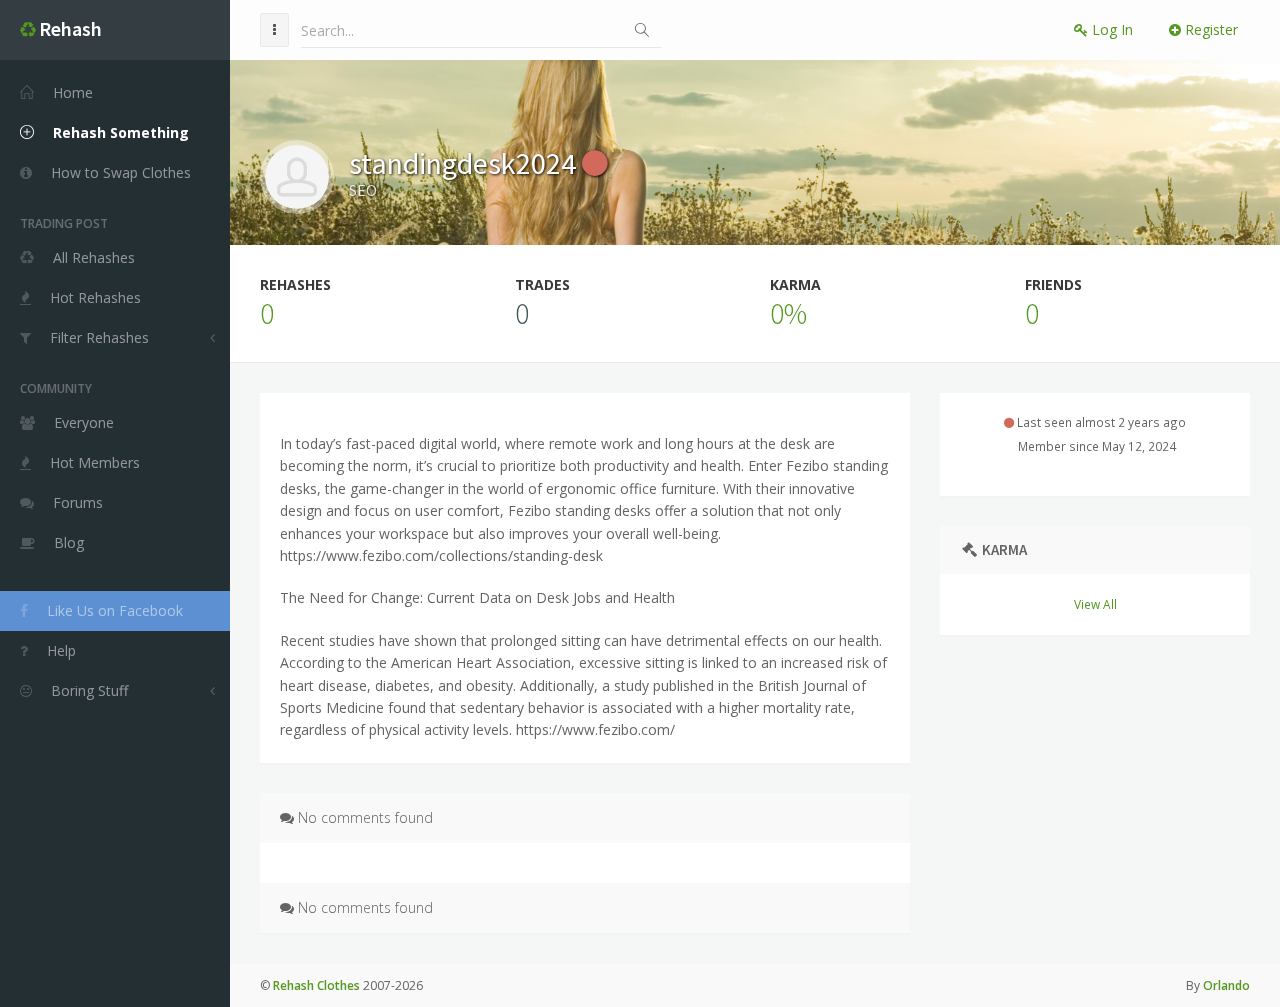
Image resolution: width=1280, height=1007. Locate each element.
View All (1095, 604)
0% (788, 313)
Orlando (1226, 985)
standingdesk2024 (465, 163)
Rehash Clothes (316, 985)
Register (1209, 29)
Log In (1110, 29)
